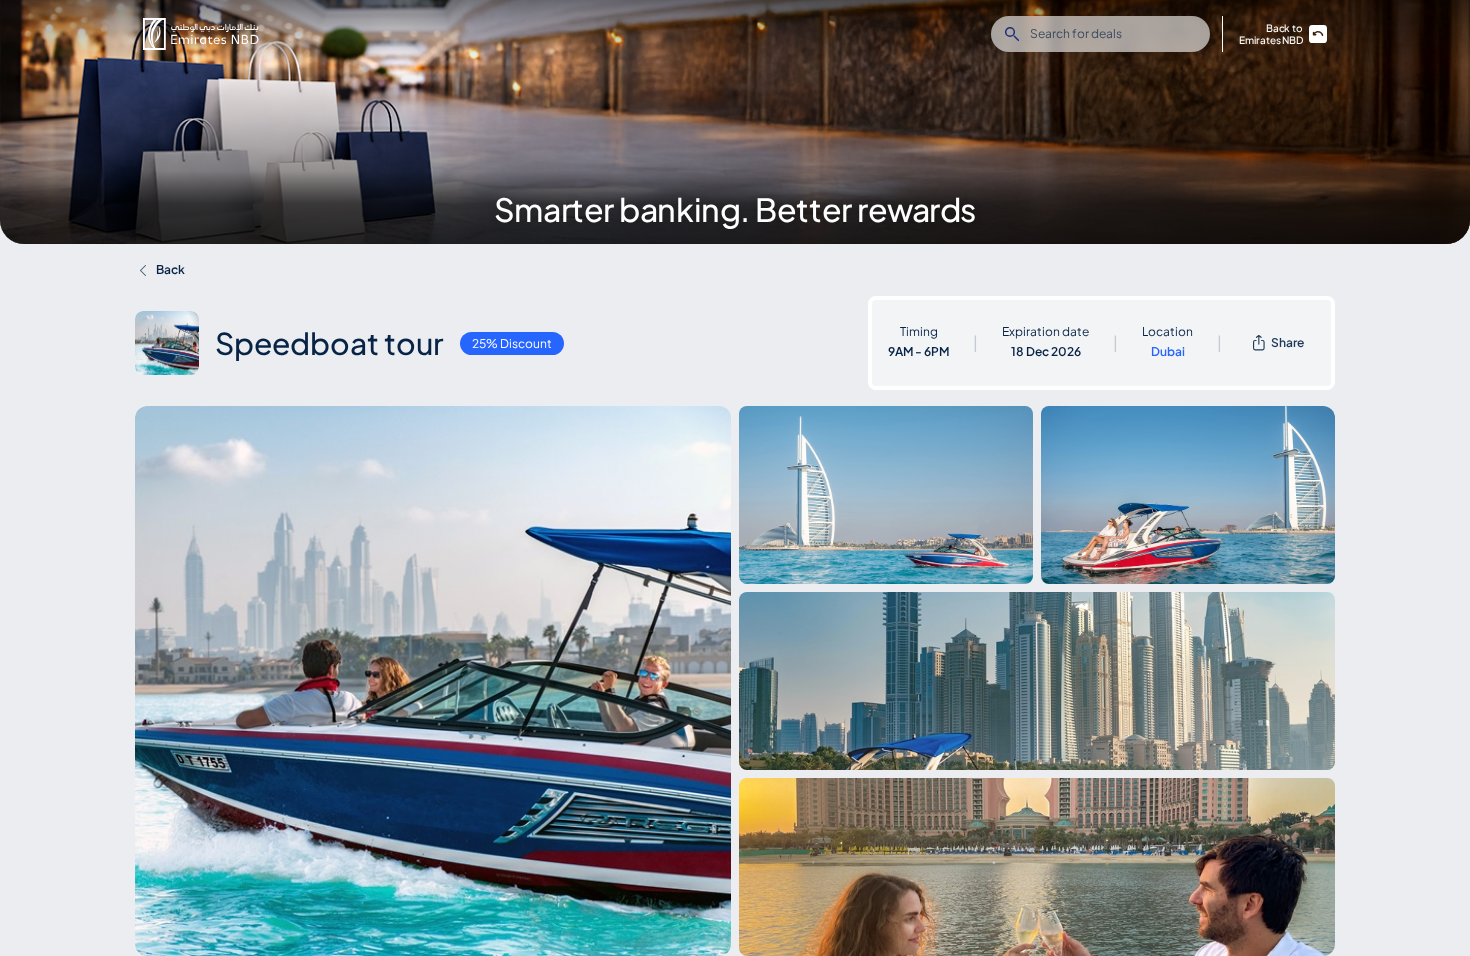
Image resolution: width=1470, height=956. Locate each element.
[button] (201, 34)
